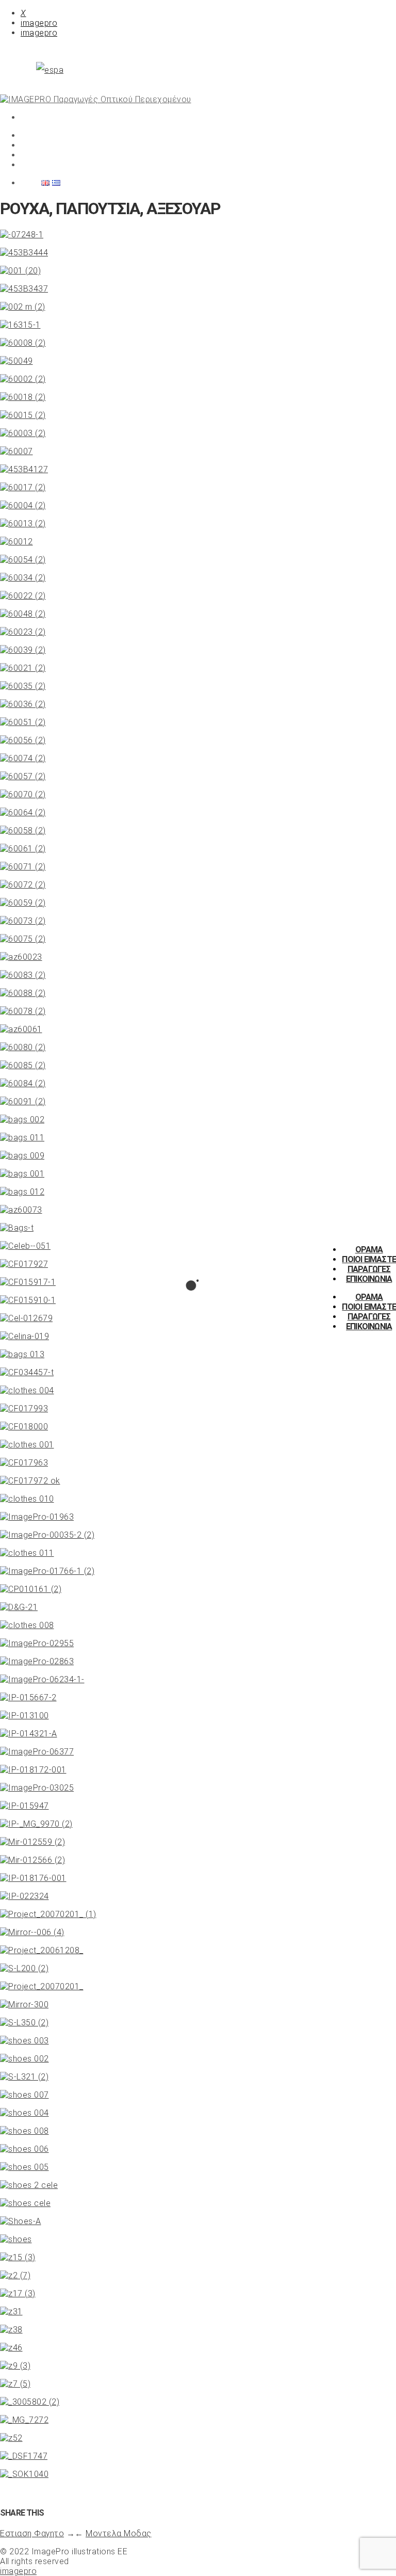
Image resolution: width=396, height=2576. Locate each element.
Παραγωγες (369, 1269)
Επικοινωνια (369, 1279)
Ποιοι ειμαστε (369, 1259)
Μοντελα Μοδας (119, 2533)
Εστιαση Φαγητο (32, 2533)
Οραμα (369, 1250)
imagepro (39, 23)
